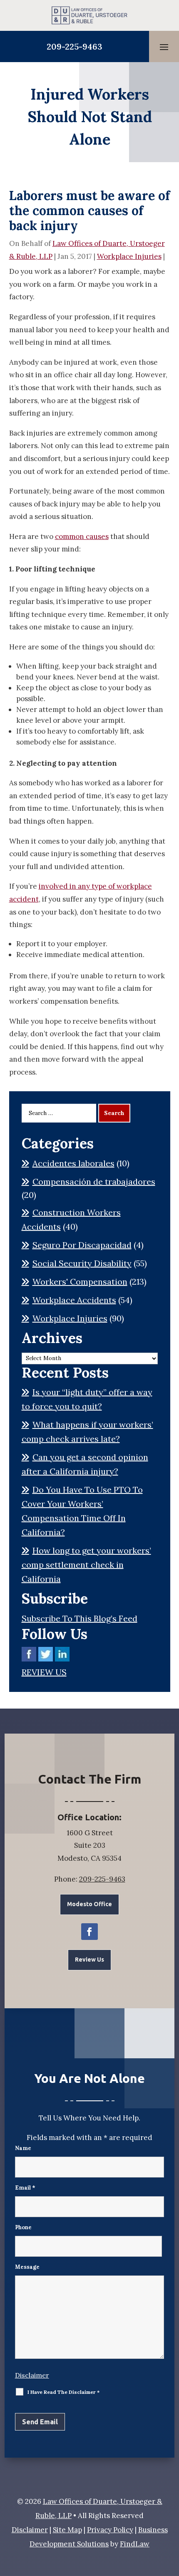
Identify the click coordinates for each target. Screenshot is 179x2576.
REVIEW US (44, 1672)
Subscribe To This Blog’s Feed (80, 1618)
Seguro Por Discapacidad (82, 1245)
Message (27, 2267)
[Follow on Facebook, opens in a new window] (89, 1932)
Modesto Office (89, 1904)
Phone (23, 2227)
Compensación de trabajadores (94, 1182)
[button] (164, 47)
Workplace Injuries (129, 256)
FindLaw (135, 2544)
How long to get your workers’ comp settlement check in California (86, 1565)
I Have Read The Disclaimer (63, 2392)
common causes (82, 536)
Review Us (89, 1960)
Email (25, 2188)
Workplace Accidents (74, 1300)
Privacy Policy (110, 2530)
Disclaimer (32, 2375)
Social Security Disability (82, 1263)
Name (23, 2148)
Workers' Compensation (80, 1282)
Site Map (67, 2530)
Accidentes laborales (73, 1163)
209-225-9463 (75, 46)
